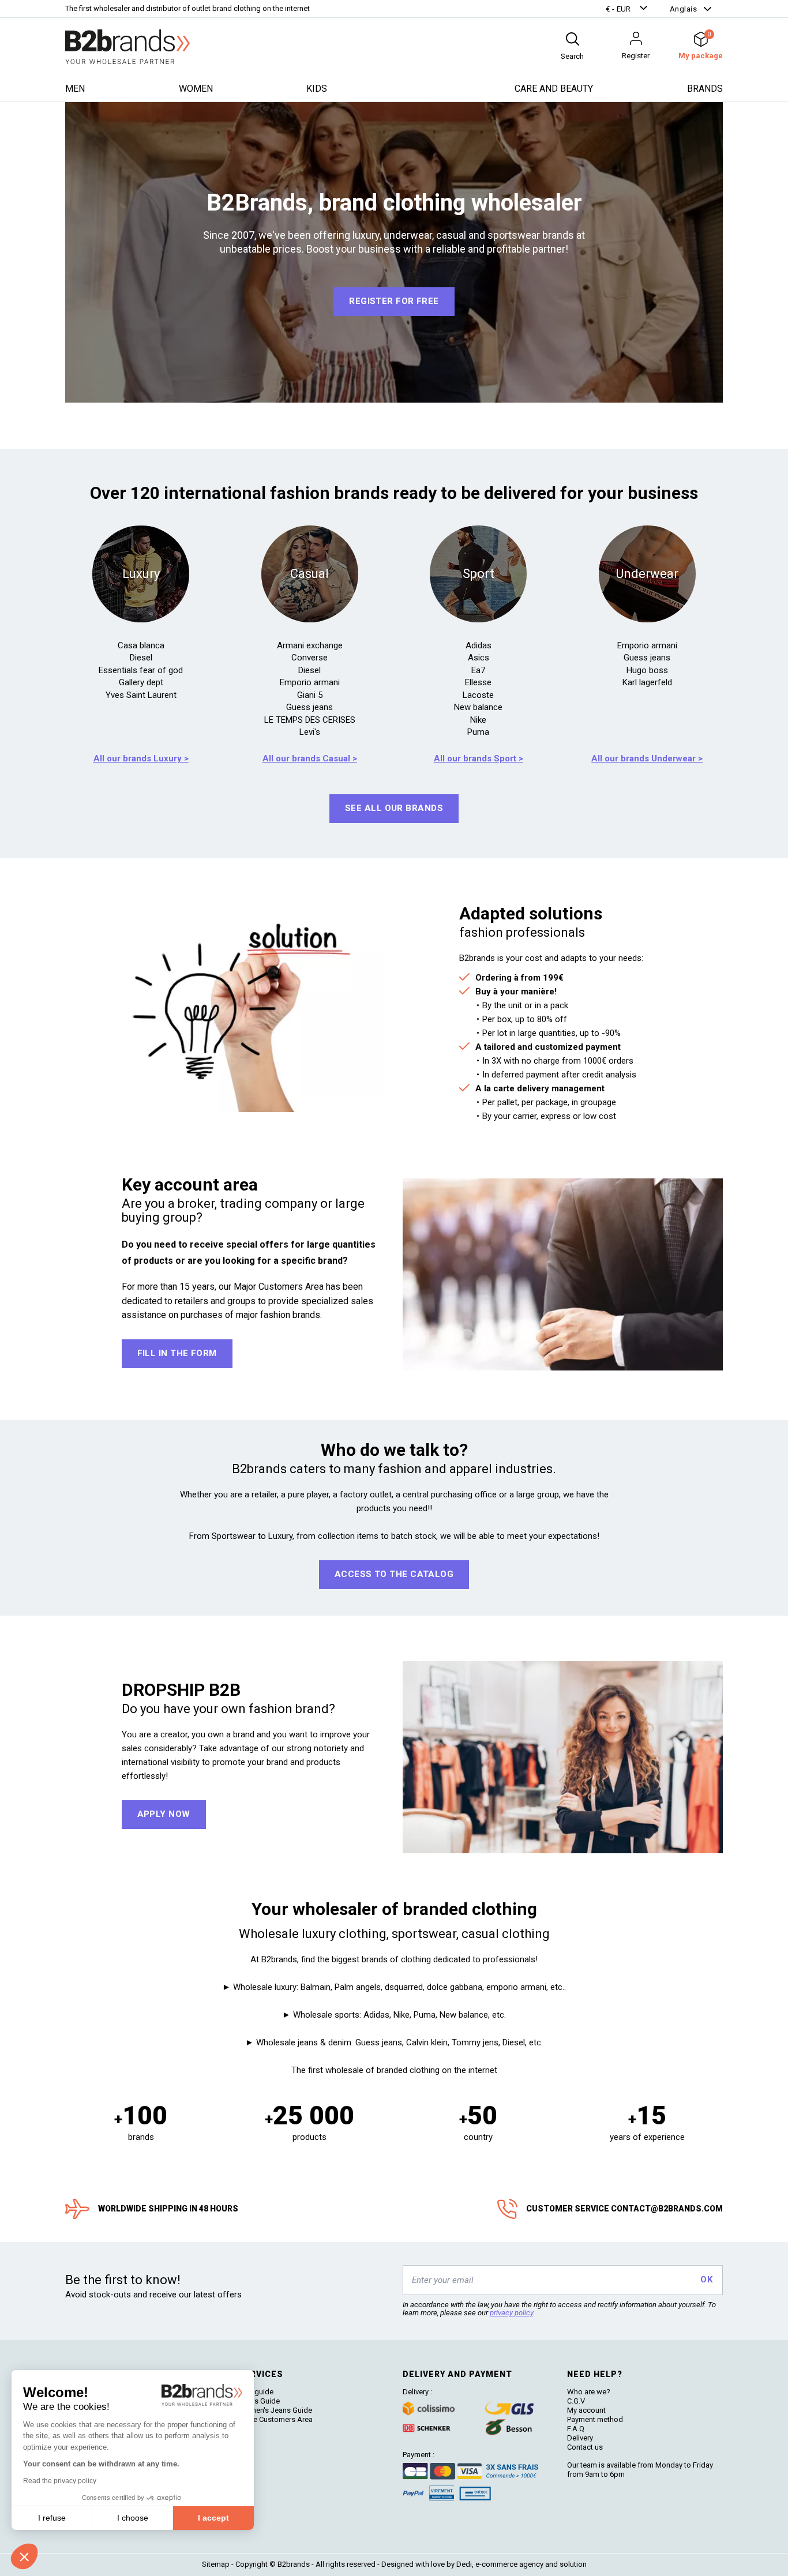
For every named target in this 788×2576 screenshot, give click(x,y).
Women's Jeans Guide (275, 2410)
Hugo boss (647, 670)
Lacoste (478, 695)
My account (586, 2410)
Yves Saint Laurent (141, 695)
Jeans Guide (259, 2401)
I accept (213, 2518)
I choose (133, 2518)
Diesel (141, 658)
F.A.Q (576, 2429)
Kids (317, 89)
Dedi (464, 2564)
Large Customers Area (275, 2419)
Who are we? (589, 2392)
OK (706, 2280)
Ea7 (478, 670)
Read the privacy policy (60, 2481)
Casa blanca (141, 645)
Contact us (585, 2447)
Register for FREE (394, 301)
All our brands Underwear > (647, 758)
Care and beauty (554, 89)
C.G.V (576, 2401)
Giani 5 (310, 695)
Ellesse (478, 682)
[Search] (572, 39)
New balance (478, 707)
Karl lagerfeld (647, 682)
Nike (478, 720)
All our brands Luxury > (141, 758)
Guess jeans (309, 707)
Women (196, 89)
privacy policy (511, 2313)
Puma (478, 732)
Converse (309, 658)
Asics (479, 658)
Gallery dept (141, 682)
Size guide (256, 2392)
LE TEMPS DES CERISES (310, 720)
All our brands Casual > (310, 758)
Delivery (580, 2438)
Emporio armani (310, 682)
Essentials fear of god (141, 670)
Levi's (310, 732)
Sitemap (216, 2564)
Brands (705, 89)
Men (75, 89)
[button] (628, 9)
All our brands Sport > (479, 758)
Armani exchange (310, 645)
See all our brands (394, 808)
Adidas (479, 645)
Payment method (595, 2419)
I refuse (52, 2518)
